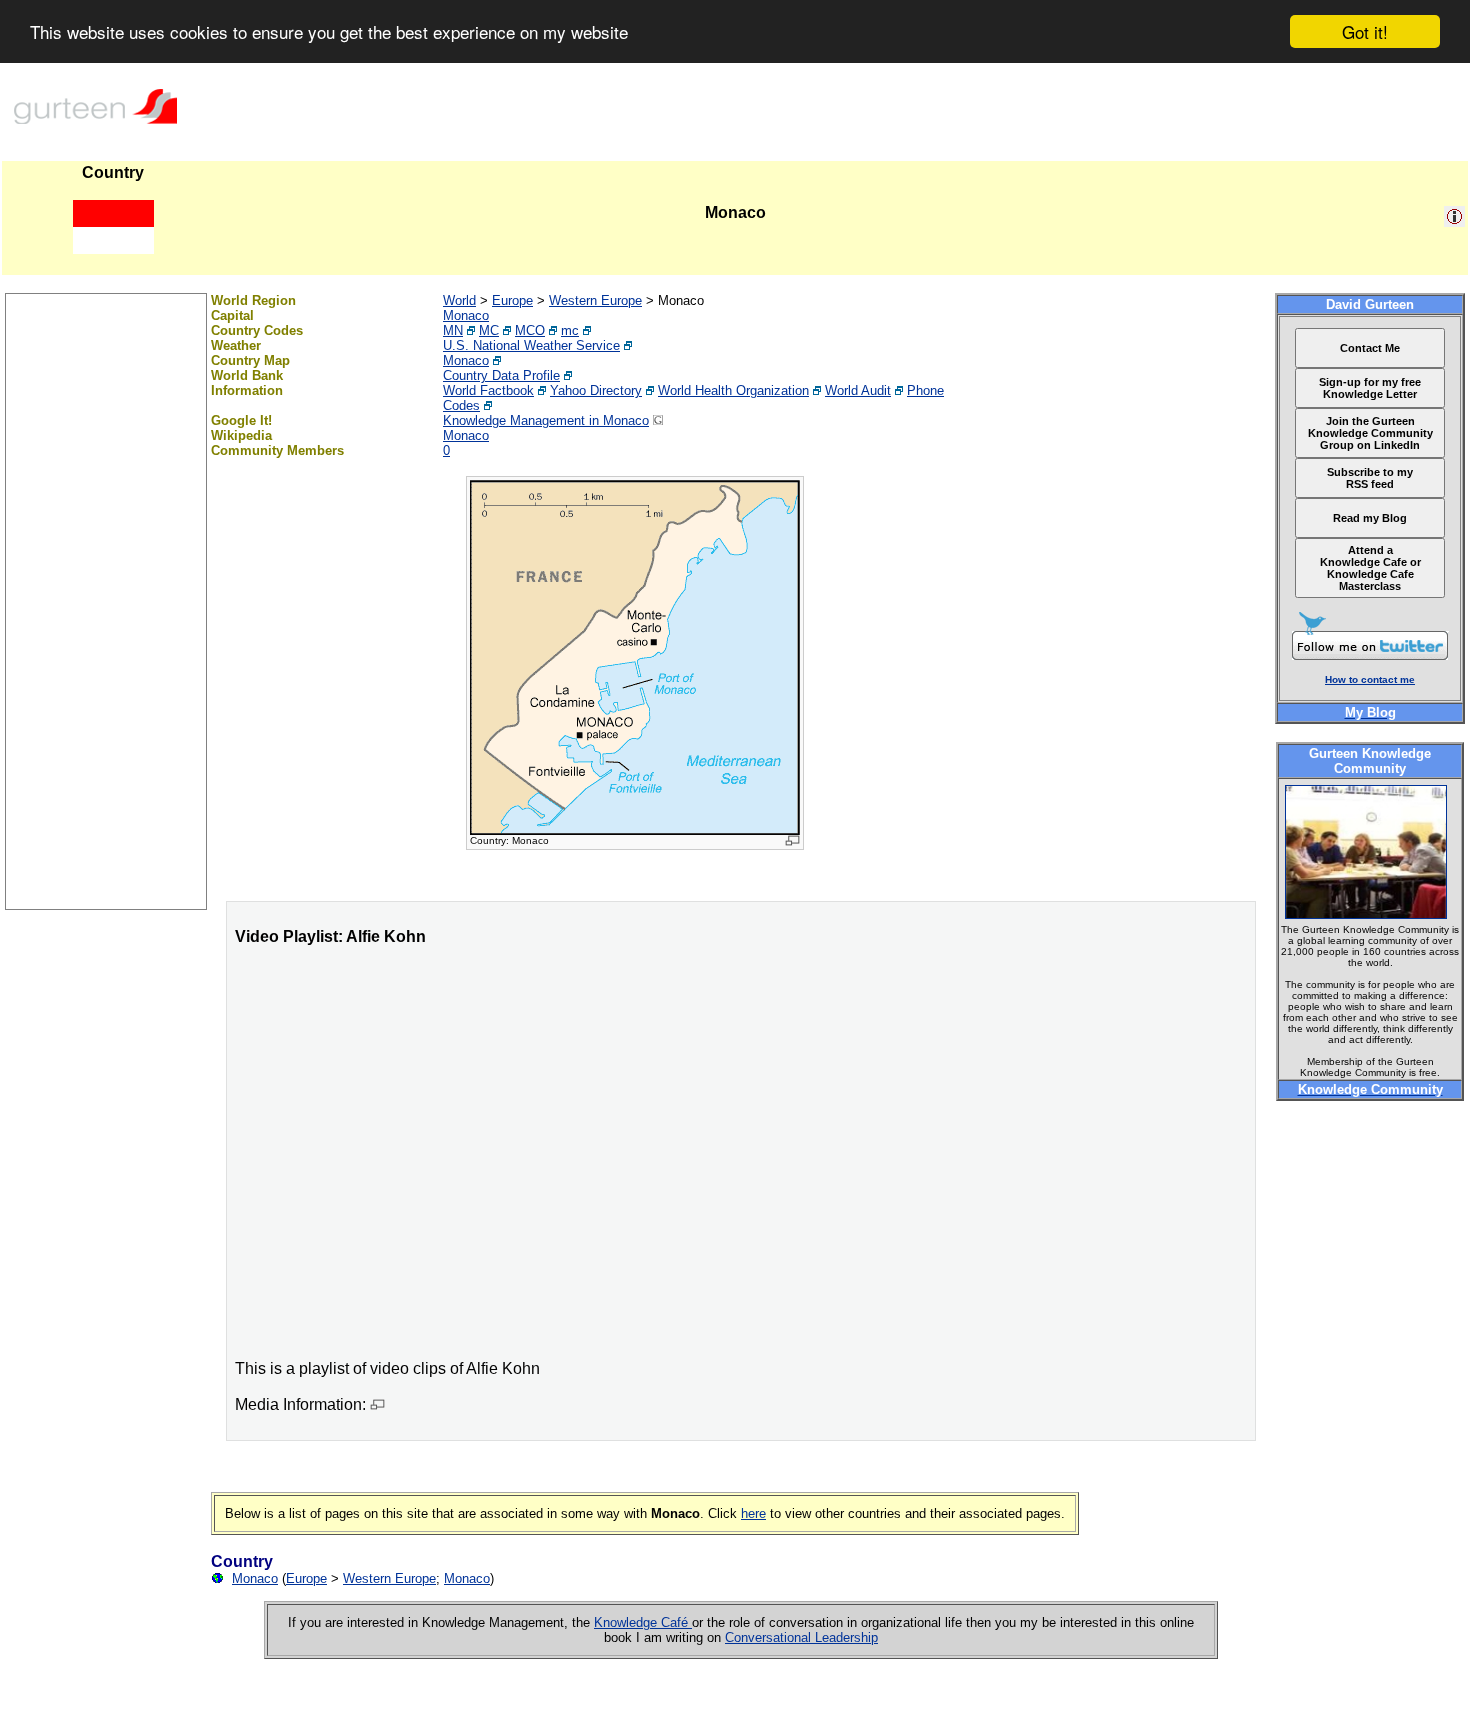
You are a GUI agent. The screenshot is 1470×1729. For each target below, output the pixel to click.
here (753, 1513)
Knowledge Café (643, 1622)
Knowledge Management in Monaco (546, 420)
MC (489, 330)
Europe (512, 300)
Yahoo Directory (596, 390)
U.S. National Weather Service (531, 345)
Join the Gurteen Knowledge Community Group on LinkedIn (1370, 433)
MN (453, 330)
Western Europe (595, 300)
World (459, 300)
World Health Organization (733, 390)
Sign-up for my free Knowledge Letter (1370, 388)
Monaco (466, 315)
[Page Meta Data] (1454, 221)
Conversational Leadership (801, 1637)
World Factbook (488, 390)
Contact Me (1370, 348)
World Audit (858, 390)
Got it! (1365, 31)
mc (570, 330)
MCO (530, 330)
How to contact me (1370, 679)
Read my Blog (1370, 518)
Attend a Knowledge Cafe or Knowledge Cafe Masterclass (1370, 568)
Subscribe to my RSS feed (1370, 478)
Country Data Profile (501, 375)
